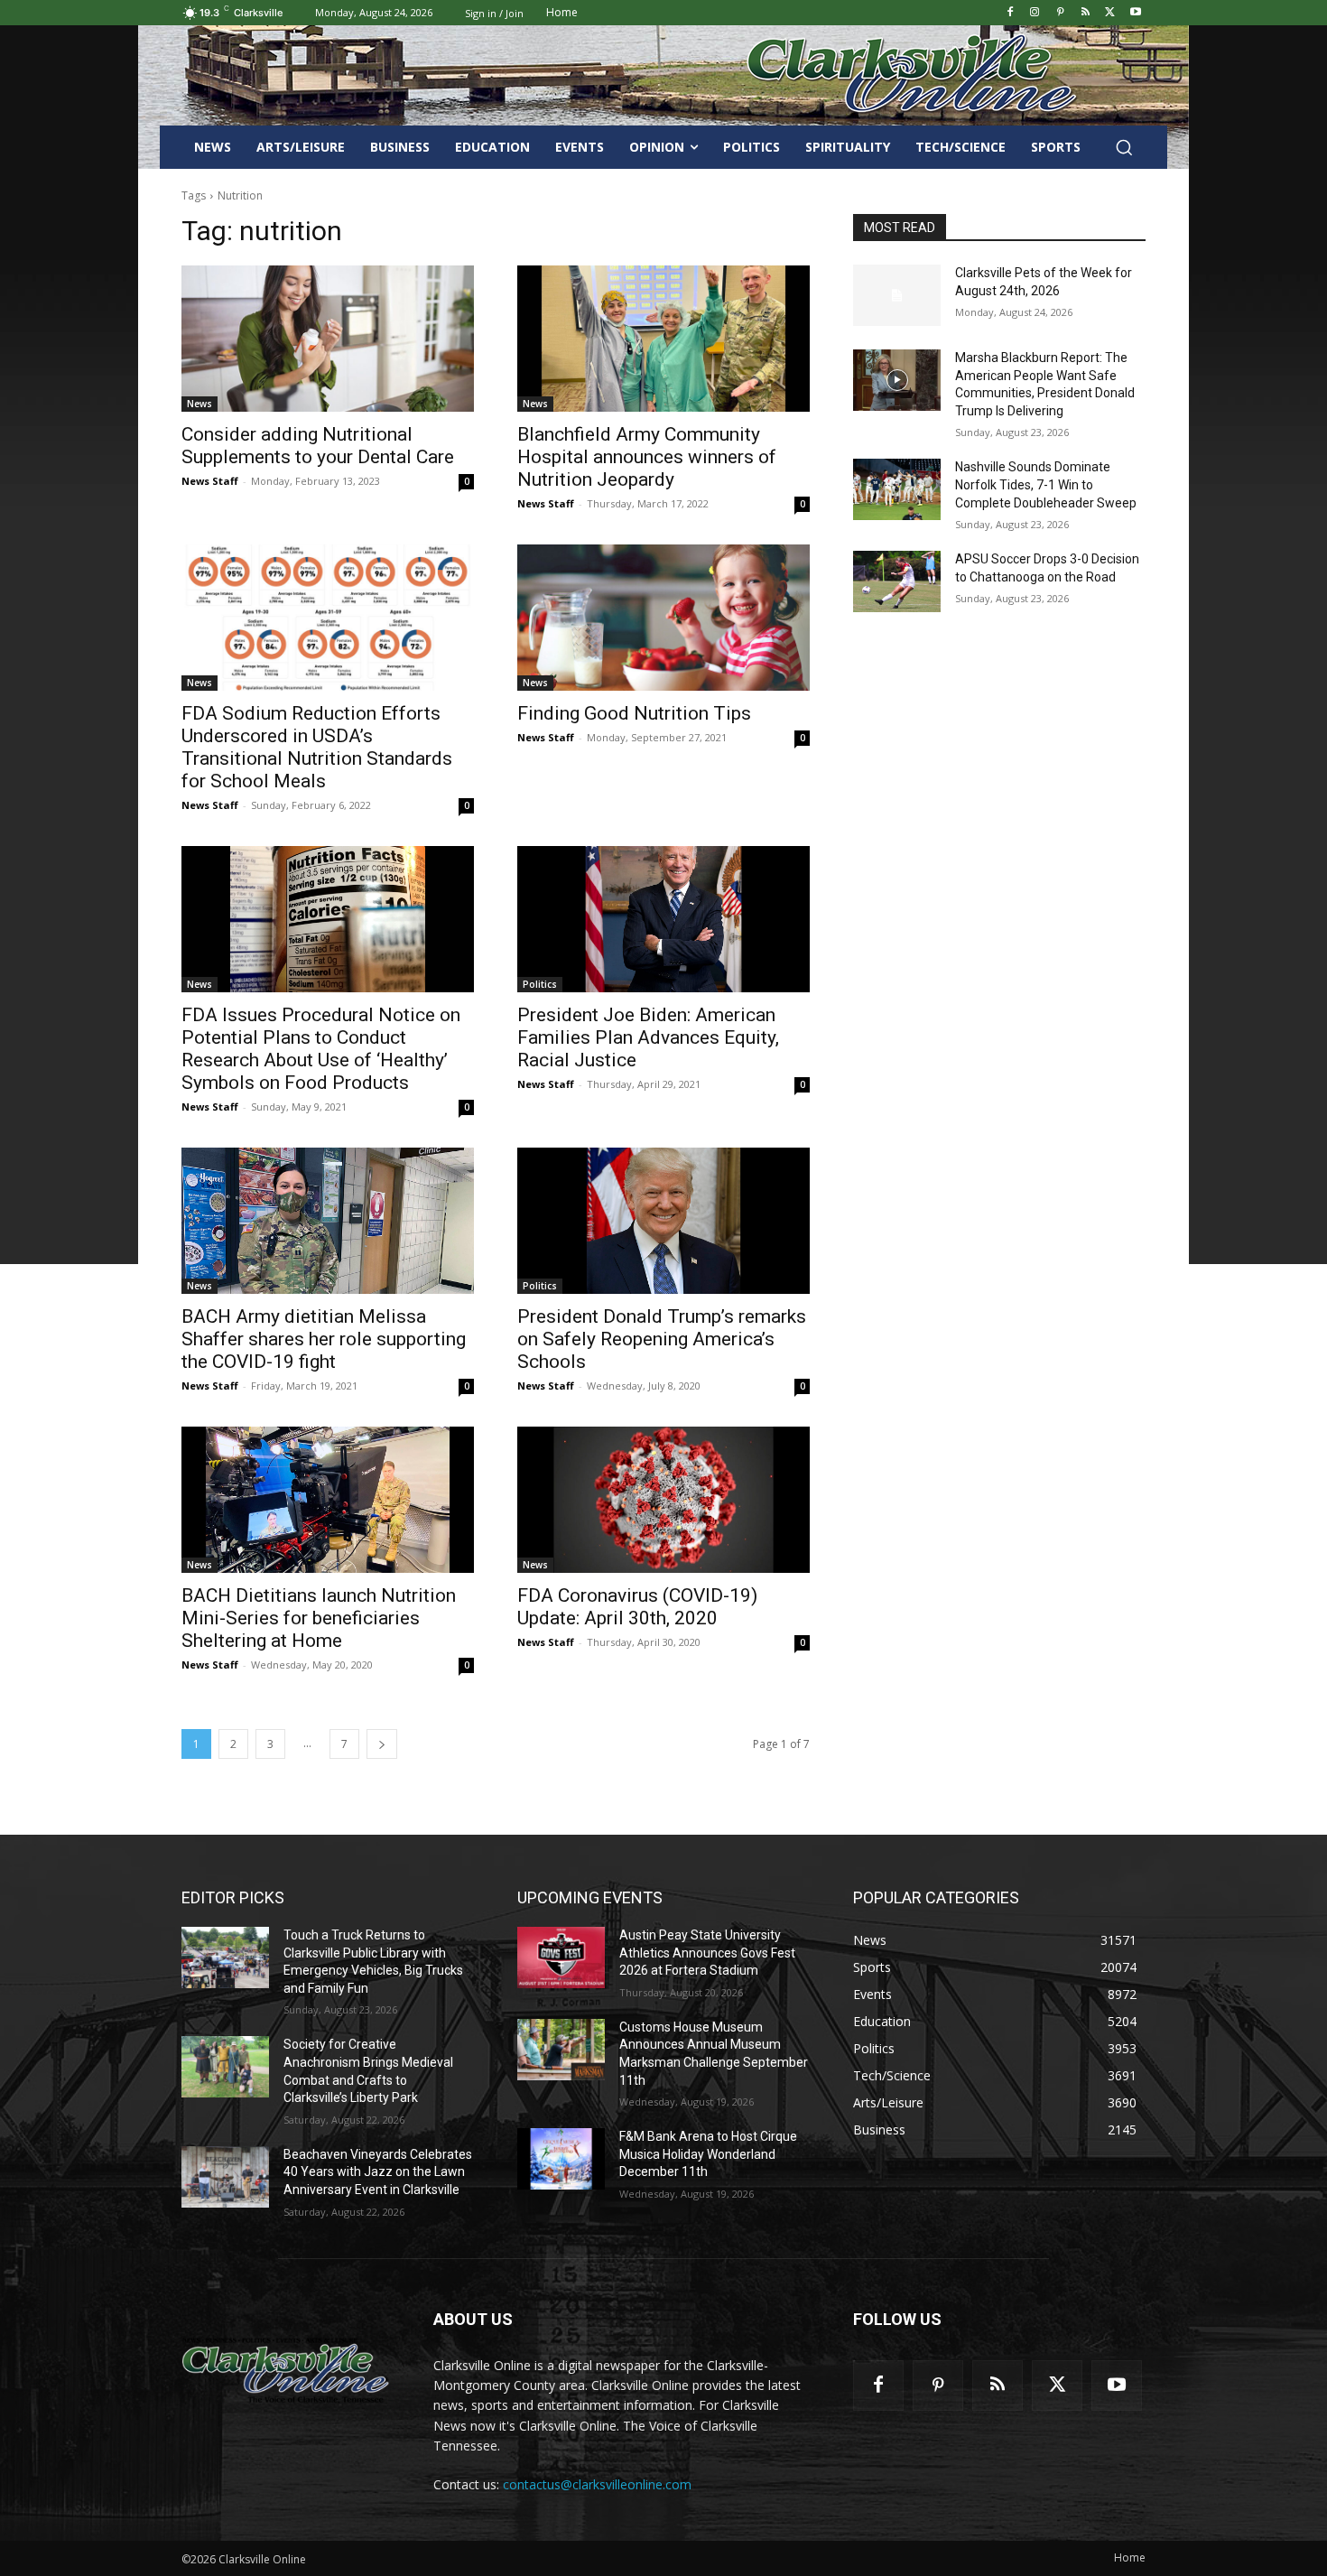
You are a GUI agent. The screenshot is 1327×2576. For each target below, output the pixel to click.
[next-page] (382, 1744)
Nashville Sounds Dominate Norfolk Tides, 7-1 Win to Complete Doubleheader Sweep (1046, 484)
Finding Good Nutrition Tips (634, 713)
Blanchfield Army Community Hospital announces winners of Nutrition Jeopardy (647, 457)
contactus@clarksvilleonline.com (597, 2484)
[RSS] (1086, 13)
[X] (1110, 13)
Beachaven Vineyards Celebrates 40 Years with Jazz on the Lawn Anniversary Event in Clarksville (378, 2172)
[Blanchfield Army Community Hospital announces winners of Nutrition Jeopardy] (663, 339)
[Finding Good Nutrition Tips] (663, 618)
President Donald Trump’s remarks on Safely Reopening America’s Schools (662, 1339)
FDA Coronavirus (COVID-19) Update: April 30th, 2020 (637, 1607)
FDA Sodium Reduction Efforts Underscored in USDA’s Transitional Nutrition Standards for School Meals (317, 747)
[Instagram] (1035, 13)
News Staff (210, 481)
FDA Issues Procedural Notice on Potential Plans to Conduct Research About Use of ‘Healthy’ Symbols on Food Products (321, 1049)
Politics (540, 984)
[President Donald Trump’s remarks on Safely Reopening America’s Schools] (663, 1221)
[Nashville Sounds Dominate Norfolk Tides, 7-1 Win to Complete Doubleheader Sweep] (897, 489)
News (200, 404)
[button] (1124, 147)
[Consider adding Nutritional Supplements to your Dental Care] (328, 339)
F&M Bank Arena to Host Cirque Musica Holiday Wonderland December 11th (708, 2154)
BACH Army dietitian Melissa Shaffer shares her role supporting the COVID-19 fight (324, 1339)
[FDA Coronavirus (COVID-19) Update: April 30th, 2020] (663, 1500)
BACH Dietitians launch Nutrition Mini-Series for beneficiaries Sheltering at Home (319, 1618)
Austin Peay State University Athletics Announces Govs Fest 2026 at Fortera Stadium (707, 1953)
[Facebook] (1010, 13)
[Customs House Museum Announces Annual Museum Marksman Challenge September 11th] (561, 2050)
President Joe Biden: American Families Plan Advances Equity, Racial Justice (648, 1037)
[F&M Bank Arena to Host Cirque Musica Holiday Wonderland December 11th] (561, 2159)
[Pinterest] (1060, 13)
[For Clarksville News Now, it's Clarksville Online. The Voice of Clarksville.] (286, 2370)
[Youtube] (1135, 13)
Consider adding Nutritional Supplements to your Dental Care (318, 446)
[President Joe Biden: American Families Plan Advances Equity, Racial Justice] (663, 919)
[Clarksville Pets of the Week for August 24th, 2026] (897, 295)
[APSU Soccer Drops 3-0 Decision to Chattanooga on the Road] (897, 581)
